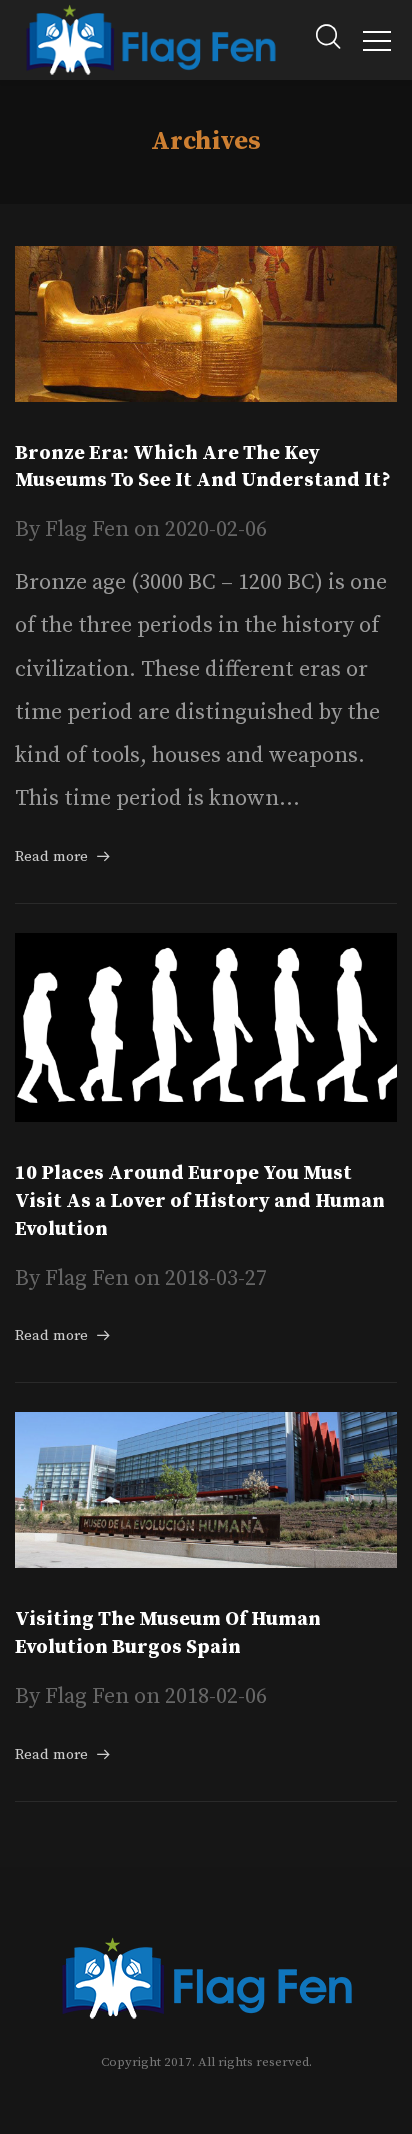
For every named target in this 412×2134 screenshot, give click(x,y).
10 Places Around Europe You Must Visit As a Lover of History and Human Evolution (200, 1201)
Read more (51, 856)
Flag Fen (87, 529)
